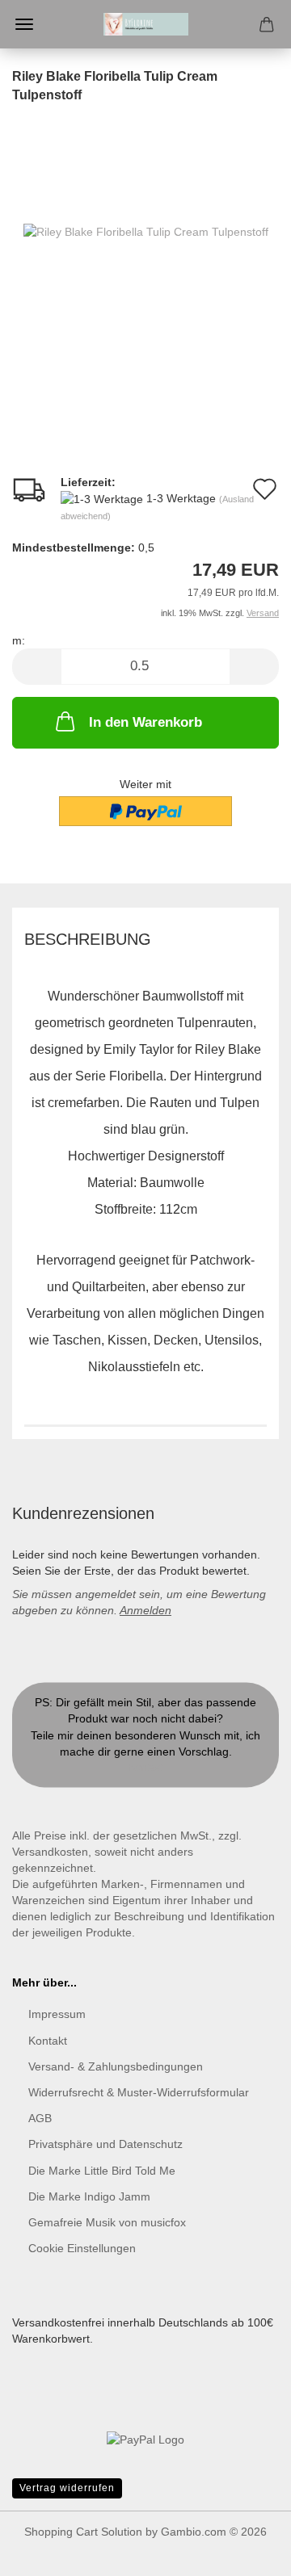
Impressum (57, 2014)
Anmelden (145, 1610)
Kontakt (146, 1768)
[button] (36, 667)
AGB (40, 2118)
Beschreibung (88, 939)
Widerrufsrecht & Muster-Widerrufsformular (139, 2092)
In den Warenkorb (145, 722)
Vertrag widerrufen (67, 2488)
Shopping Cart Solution (83, 2532)
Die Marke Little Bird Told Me (102, 2171)
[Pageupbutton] (247, 2552)
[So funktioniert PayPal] (145, 2438)
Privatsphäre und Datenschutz (105, 2144)
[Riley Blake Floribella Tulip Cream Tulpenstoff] (146, 231)
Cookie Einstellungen (82, 2248)
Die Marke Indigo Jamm (89, 2196)
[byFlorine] (146, 24)
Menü (24, 24)
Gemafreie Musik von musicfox (107, 2222)
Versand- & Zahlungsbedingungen (116, 2066)
